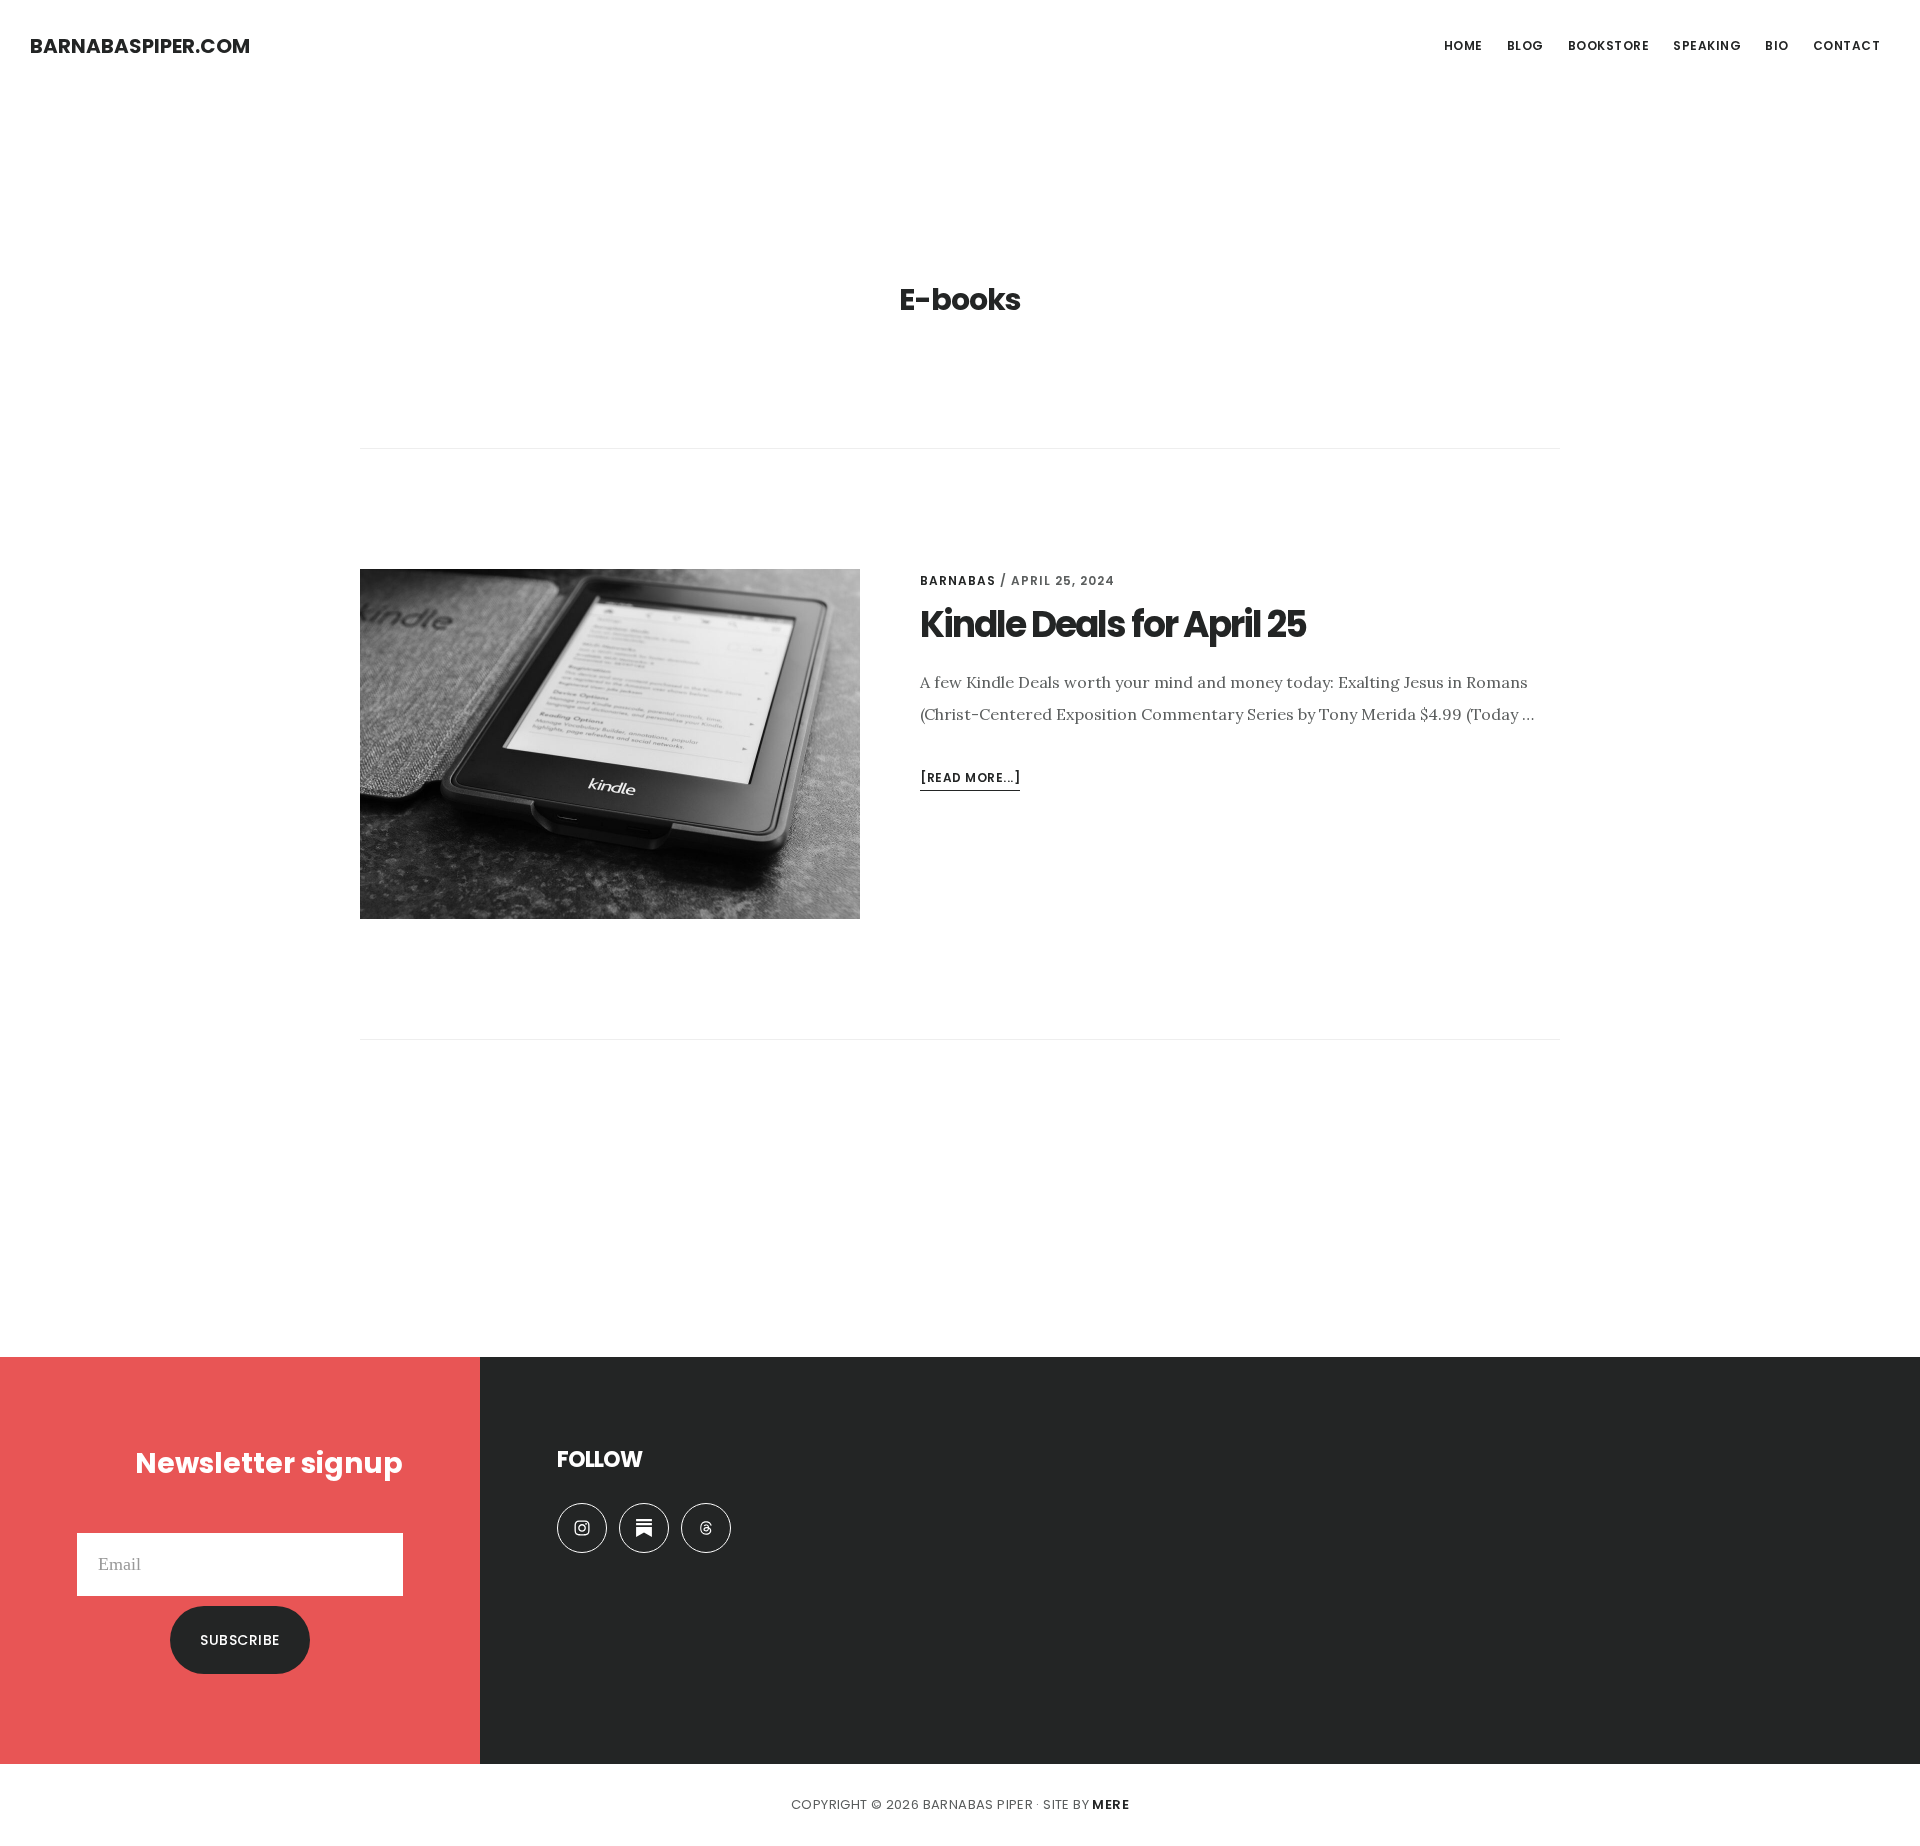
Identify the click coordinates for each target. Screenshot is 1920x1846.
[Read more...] (970, 779)
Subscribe (240, 1640)
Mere (1110, 1804)
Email (382, 1517)
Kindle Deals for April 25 (1113, 624)
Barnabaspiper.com (140, 46)
